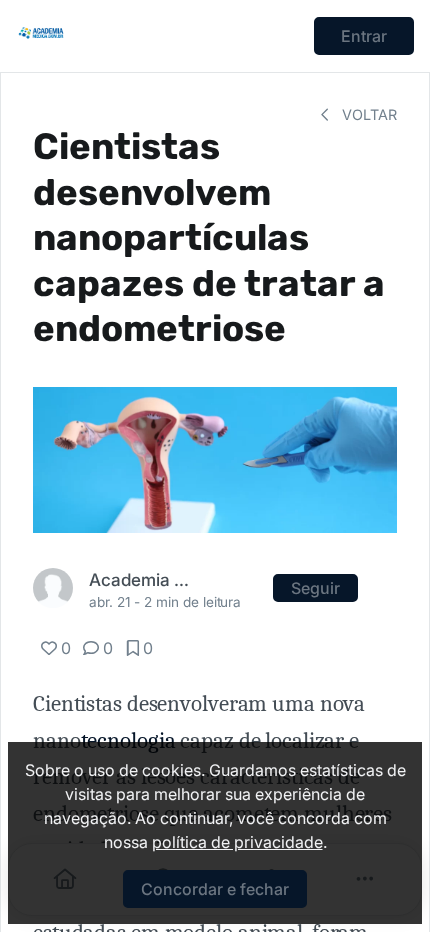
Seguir (315, 588)
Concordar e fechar (215, 889)
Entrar (364, 36)
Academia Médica (142, 579)
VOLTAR (367, 114)
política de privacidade (237, 842)
